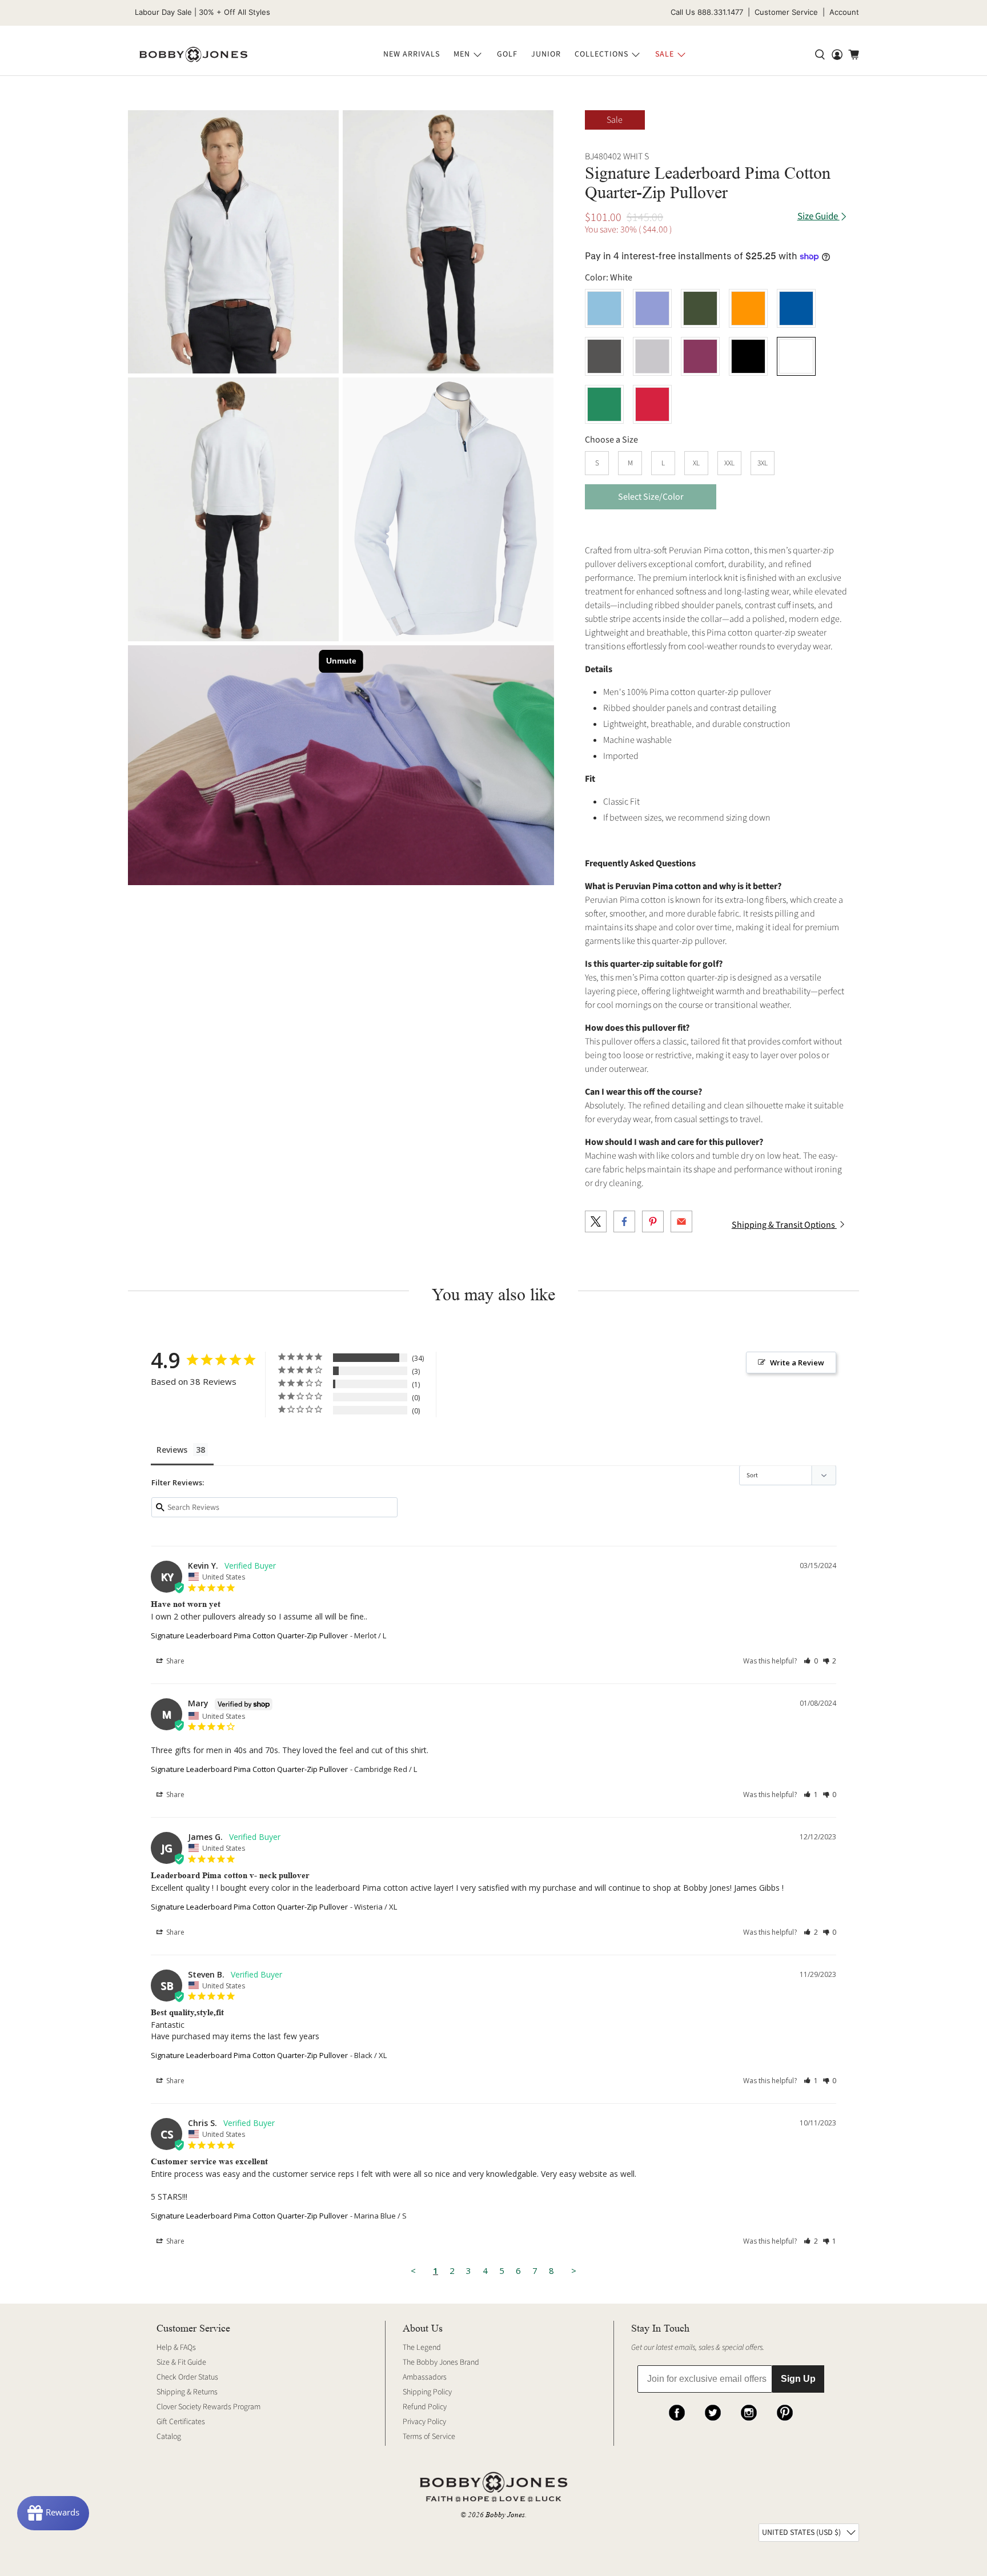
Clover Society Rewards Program (208, 2407)
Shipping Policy (427, 2392)
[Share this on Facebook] (624, 1221)
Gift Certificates (181, 2422)
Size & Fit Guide (181, 2362)
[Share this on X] (596, 1221)
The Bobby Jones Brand (441, 2362)
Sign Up (798, 2379)
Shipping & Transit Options (784, 1225)
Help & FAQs (176, 2348)
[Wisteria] (652, 308)
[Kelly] (604, 404)
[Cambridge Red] (652, 404)
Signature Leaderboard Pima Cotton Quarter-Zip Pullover (249, 1635)
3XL (763, 463)
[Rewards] (53, 2513)
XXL (729, 463)
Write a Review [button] (797, 1363)
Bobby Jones (505, 2515)
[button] (811, 1661)
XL (696, 463)
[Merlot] (700, 356)
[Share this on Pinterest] (653, 1221)
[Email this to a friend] (681, 1221)
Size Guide (819, 217)
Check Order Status (187, 2377)
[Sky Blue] (604, 308)
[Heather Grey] (652, 356)
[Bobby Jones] (193, 55)
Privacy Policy (424, 2422)
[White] (233, 242)
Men (462, 54)
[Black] (748, 356)
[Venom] (748, 308)
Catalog (169, 2437)
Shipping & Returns (187, 2392)
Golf (507, 54)
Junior (546, 54)
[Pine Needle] (700, 308)
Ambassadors (425, 2377)
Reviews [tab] (172, 1450)
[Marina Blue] (796, 308)
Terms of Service (429, 2437)
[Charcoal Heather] (604, 356)
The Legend (422, 2348)
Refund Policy (425, 2407)
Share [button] (174, 1661)
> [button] (574, 2270)
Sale (665, 54)
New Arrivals (412, 54)
